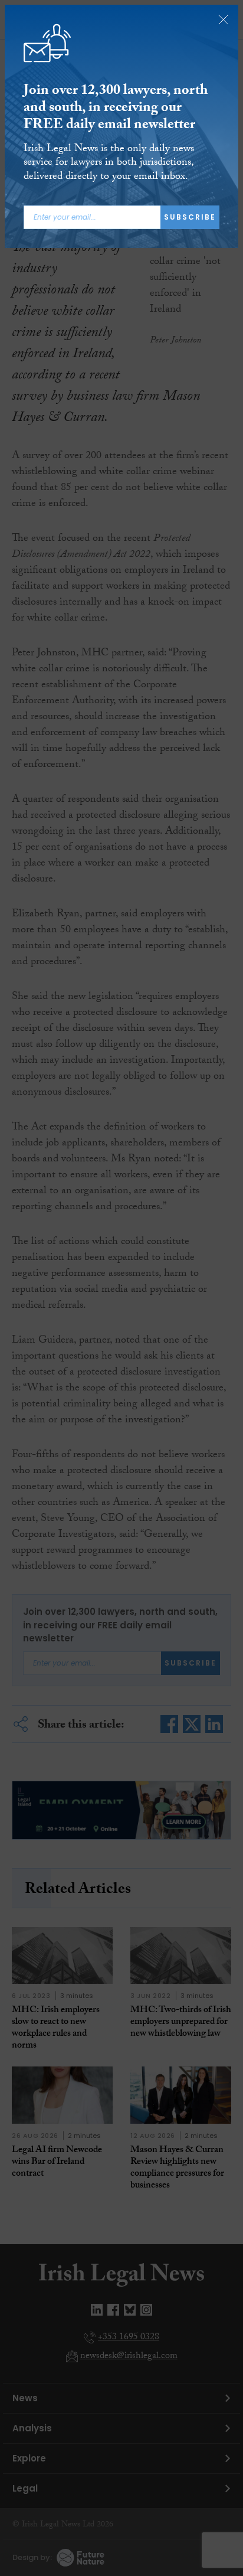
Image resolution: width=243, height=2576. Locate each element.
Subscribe (190, 217)
